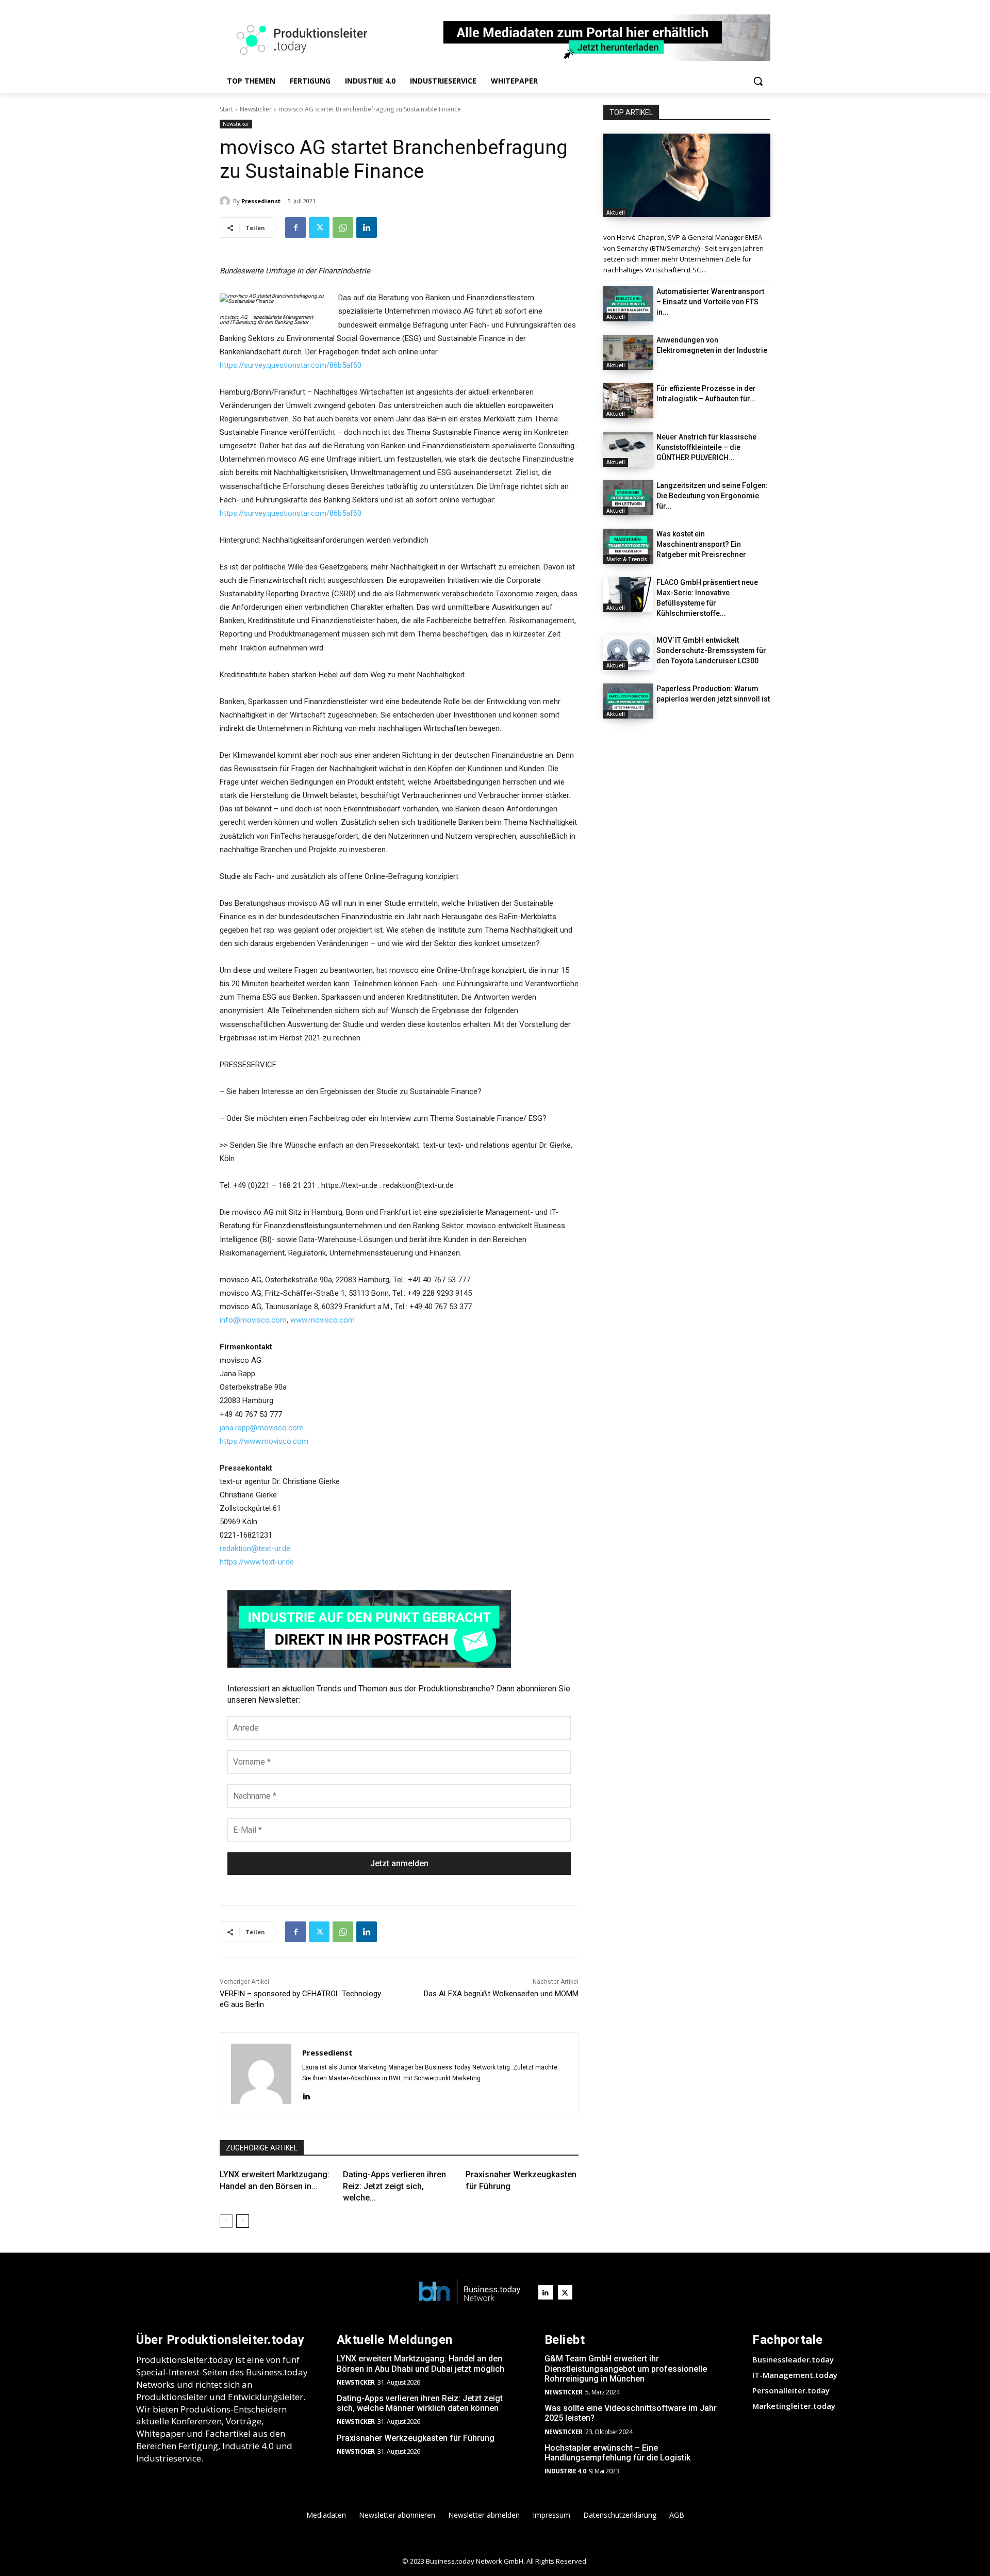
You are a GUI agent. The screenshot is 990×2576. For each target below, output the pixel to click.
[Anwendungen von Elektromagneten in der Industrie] (628, 352)
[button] (758, 81)
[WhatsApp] (343, 227)
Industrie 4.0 (565, 2471)
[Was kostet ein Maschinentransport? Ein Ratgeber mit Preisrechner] (628, 546)
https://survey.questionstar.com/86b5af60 (291, 365)
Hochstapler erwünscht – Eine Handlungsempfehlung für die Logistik (617, 2453)
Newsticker (256, 109)
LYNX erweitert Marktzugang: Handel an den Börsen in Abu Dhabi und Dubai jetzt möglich (420, 2363)
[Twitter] (319, 227)
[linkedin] (306, 2095)
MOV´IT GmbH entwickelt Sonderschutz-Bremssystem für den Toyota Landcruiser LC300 (711, 650)
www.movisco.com (323, 1320)
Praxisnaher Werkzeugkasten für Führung (416, 2438)
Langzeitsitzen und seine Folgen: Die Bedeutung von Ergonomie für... (712, 496)
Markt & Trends (627, 559)
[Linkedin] (367, 227)
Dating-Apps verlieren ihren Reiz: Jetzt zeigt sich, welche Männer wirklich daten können (420, 2403)
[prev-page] (226, 2221)
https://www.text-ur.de (257, 1562)
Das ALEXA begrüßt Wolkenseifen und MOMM (501, 1994)
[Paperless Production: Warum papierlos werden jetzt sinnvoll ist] (628, 701)
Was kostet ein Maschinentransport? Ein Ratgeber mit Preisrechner (701, 544)
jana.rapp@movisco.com (262, 1428)
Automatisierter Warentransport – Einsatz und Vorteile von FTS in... (710, 302)
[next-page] (243, 2221)
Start (226, 109)
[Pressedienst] (226, 201)
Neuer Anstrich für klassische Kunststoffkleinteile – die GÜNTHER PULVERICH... (706, 447)
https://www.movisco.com (264, 1441)
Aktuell (616, 213)
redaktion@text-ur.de (255, 1548)
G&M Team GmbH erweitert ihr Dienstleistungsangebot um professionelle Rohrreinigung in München (626, 2368)
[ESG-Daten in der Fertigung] (687, 175)
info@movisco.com (253, 1320)
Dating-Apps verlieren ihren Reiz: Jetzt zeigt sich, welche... (394, 2186)
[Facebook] (295, 227)
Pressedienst (261, 201)
